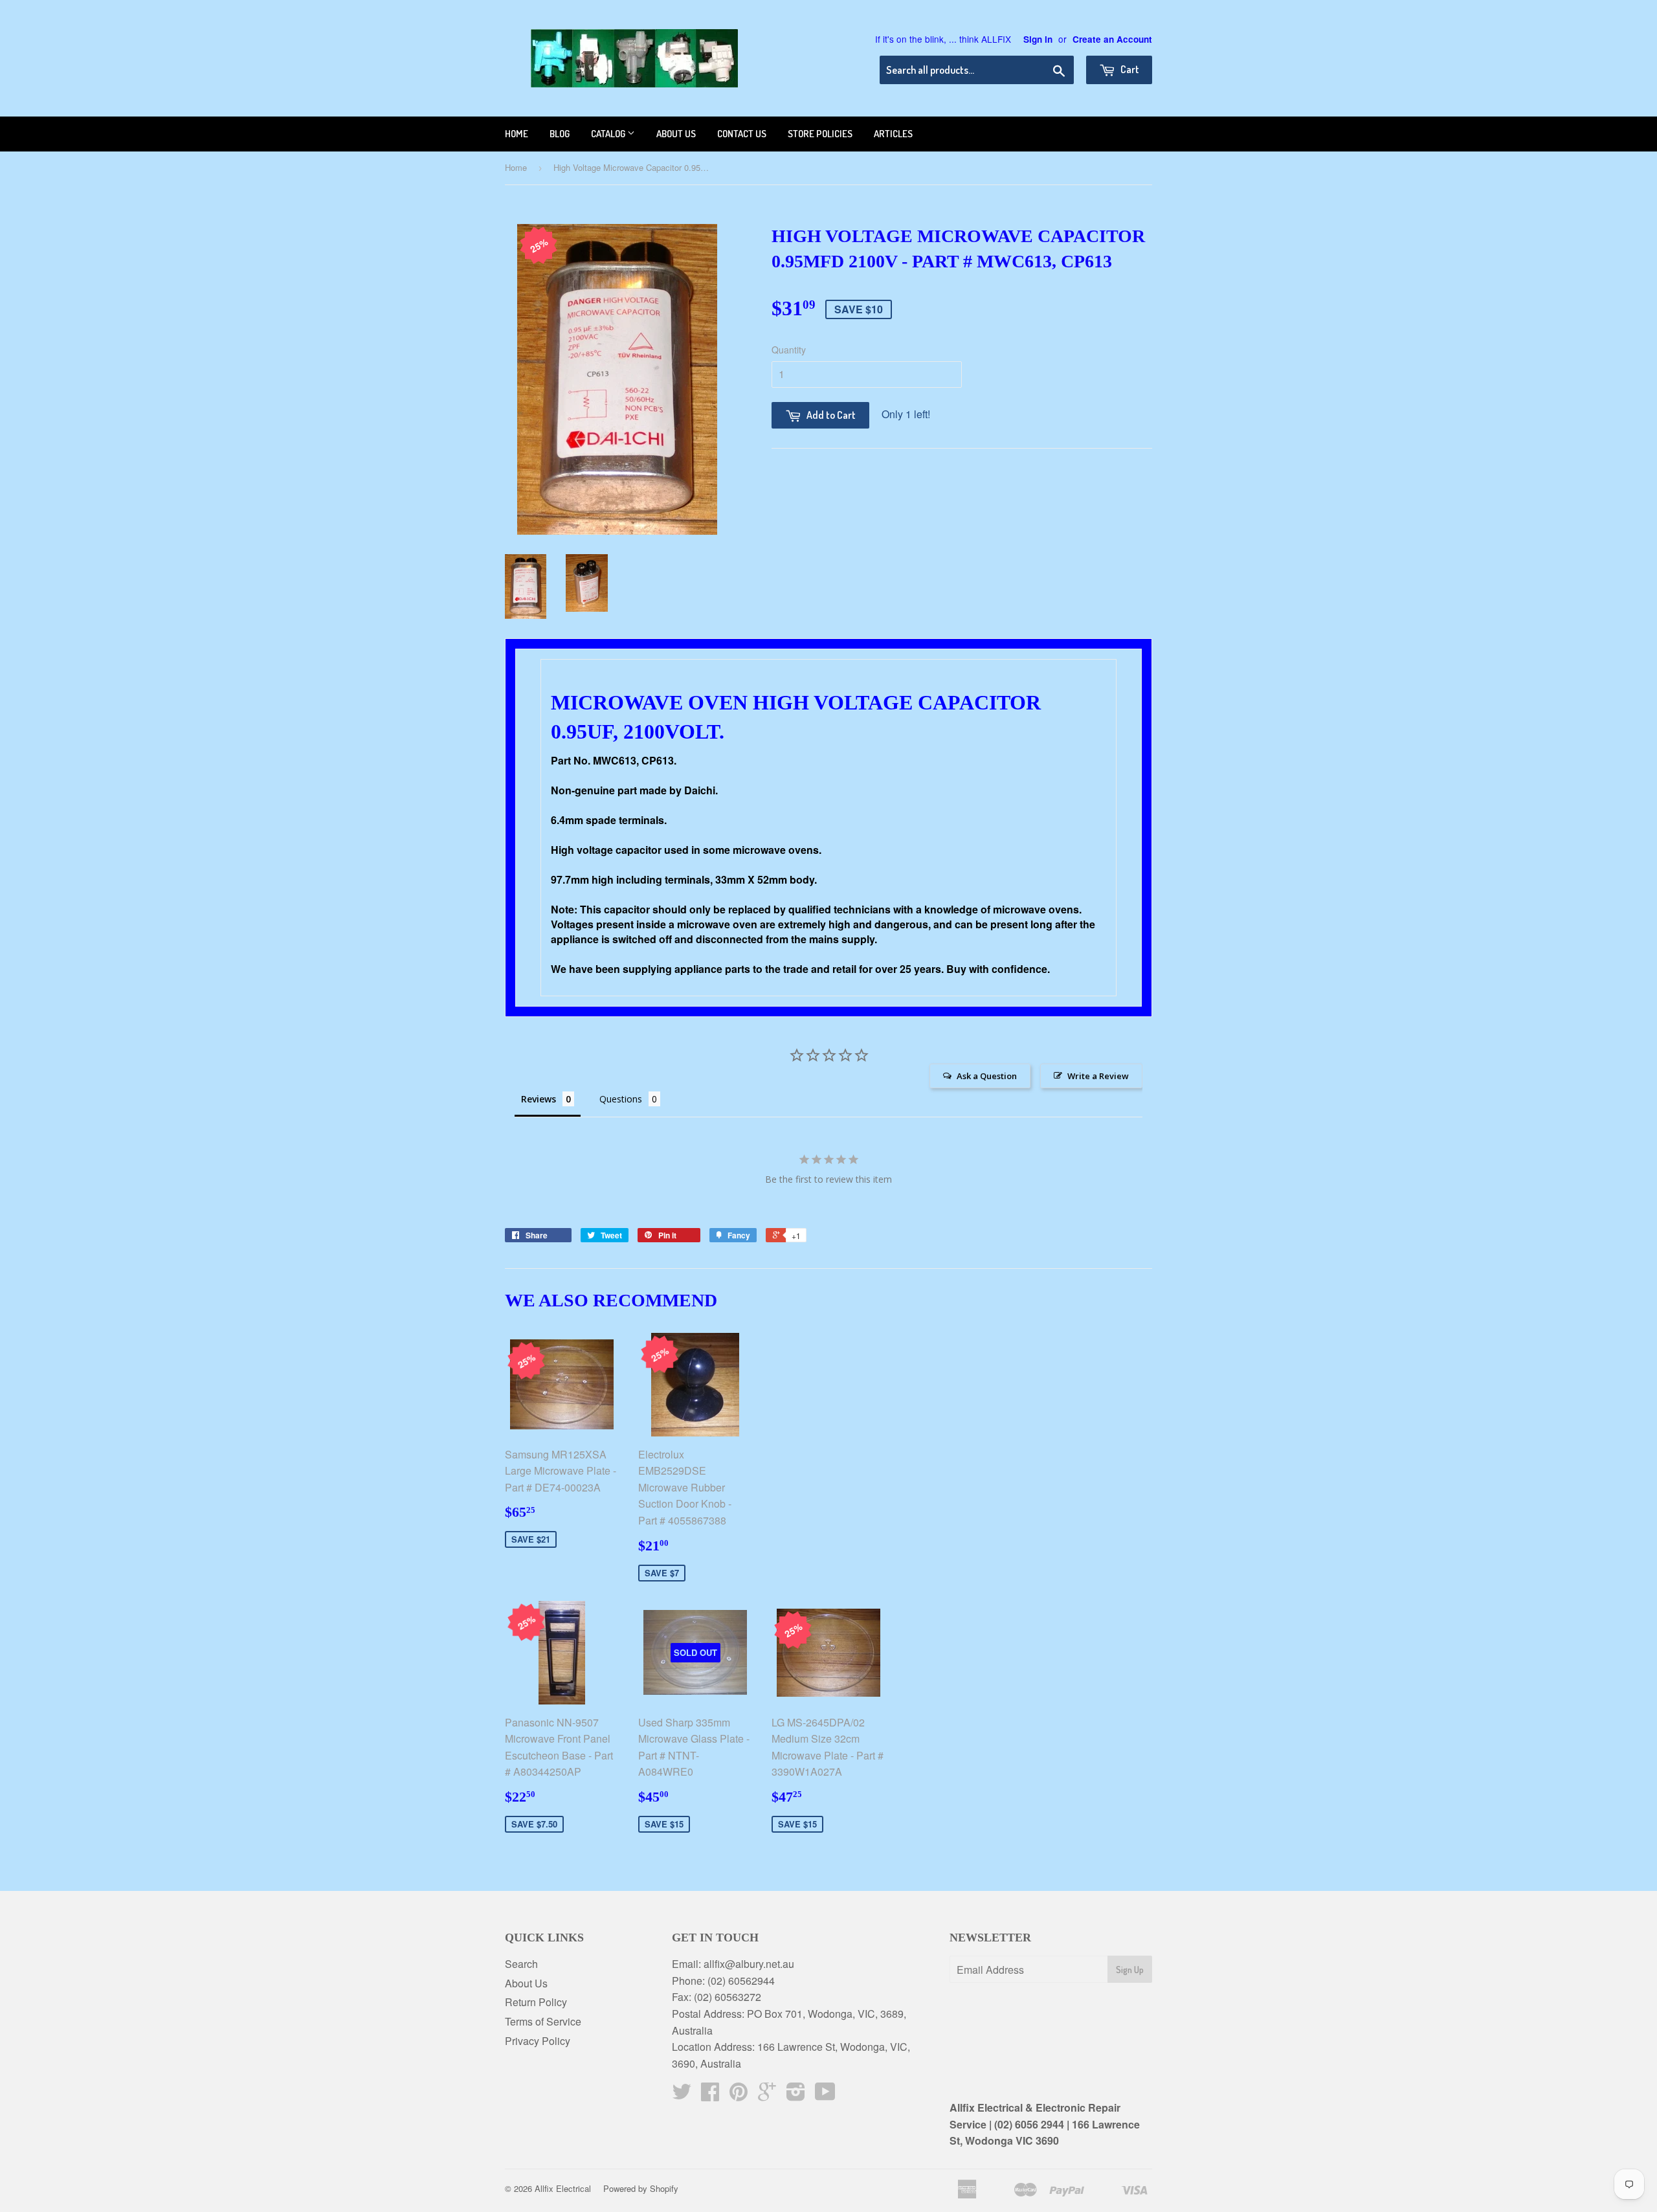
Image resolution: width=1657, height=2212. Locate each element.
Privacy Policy (538, 2041)
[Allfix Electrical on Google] (767, 2095)
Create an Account (1112, 39)
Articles (893, 134)
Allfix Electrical (563, 2188)
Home (517, 134)
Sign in (1038, 39)
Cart (1129, 69)
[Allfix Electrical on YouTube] (825, 2095)
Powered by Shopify (641, 2188)
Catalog (609, 134)
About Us (526, 1983)
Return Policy (536, 2002)
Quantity (789, 350)
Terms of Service (543, 2021)
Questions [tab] (621, 1099)
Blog (560, 134)
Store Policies (820, 134)
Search (521, 1964)
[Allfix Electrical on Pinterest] (739, 2095)
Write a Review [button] (1098, 1076)
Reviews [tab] (539, 1099)
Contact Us (742, 134)
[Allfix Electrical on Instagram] (796, 2095)
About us (676, 134)
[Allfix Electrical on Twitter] (682, 2095)
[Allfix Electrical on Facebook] (710, 2095)
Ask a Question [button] (987, 1076)
